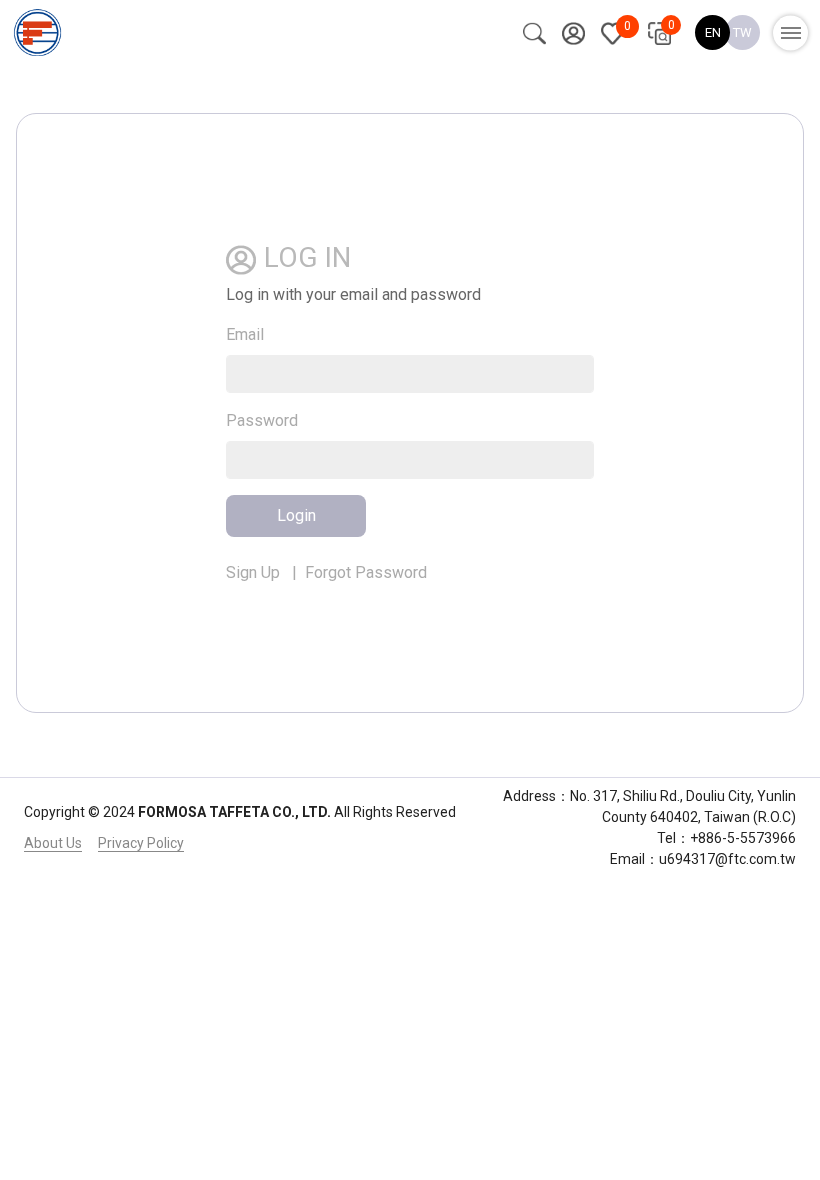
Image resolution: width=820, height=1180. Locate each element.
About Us (53, 843)
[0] (612, 32)
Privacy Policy (141, 843)
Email (245, 334)
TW (742, 32)
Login (296, 515)
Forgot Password (366, 572)
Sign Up (253, 572)
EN (713, 32)
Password (262, 420)
